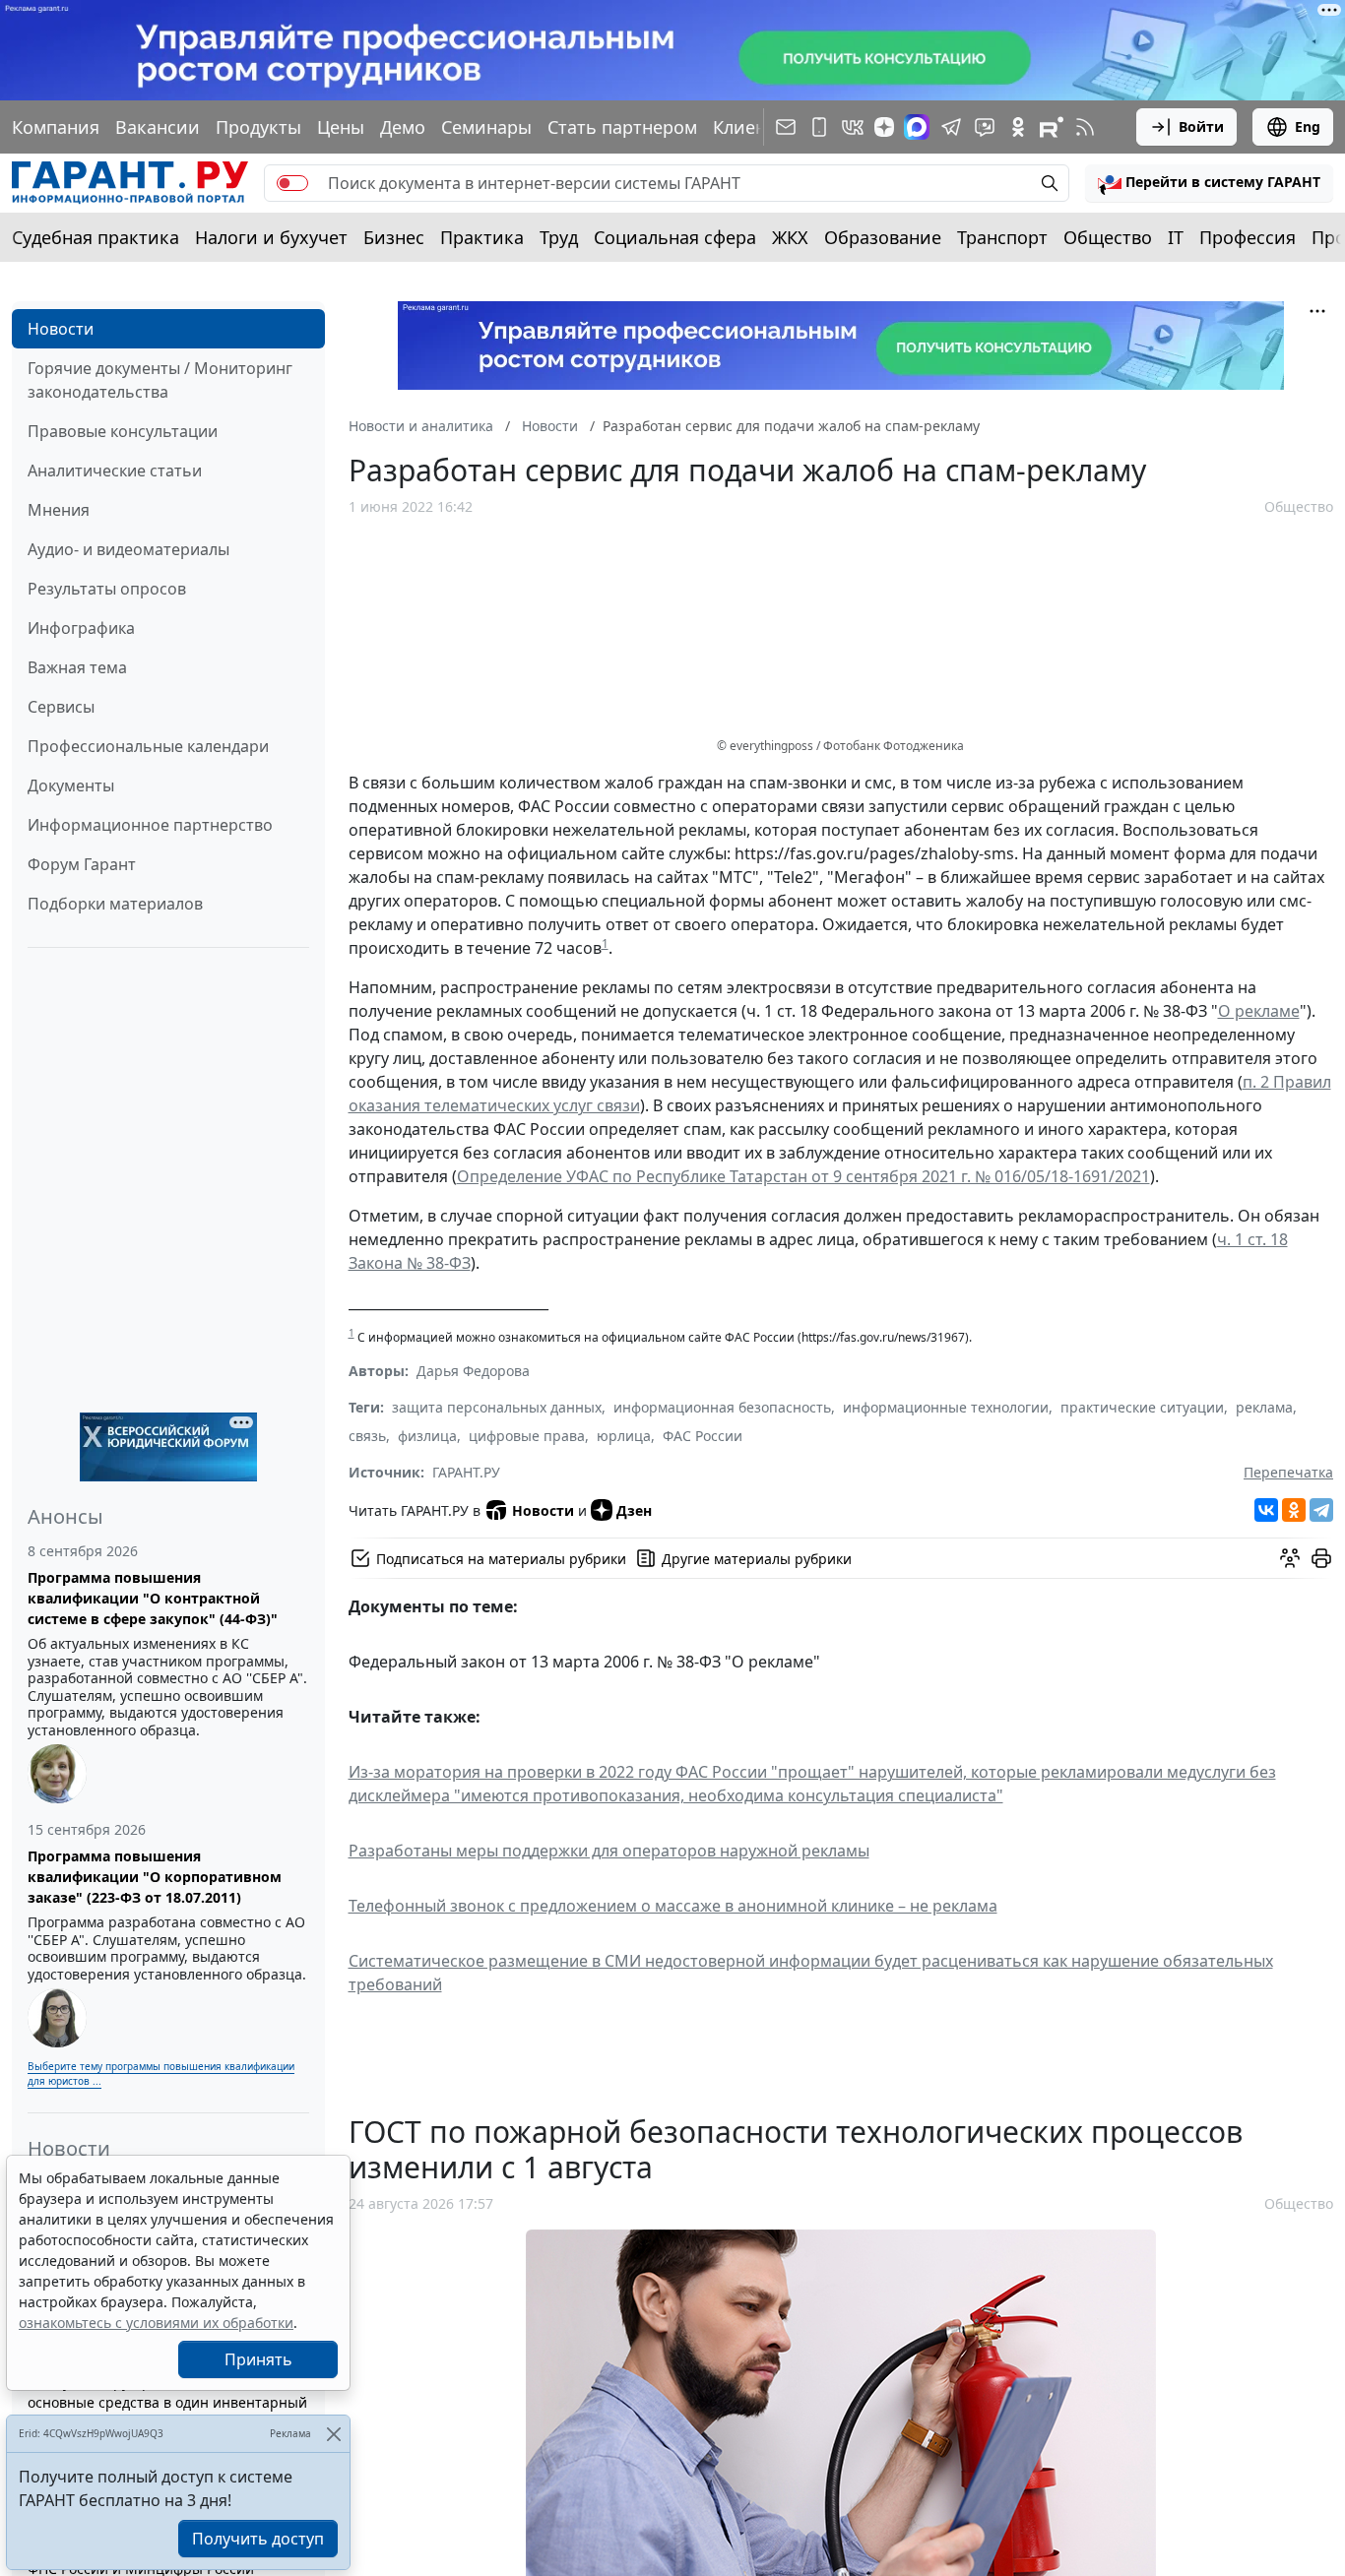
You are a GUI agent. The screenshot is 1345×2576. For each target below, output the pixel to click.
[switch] (292, 183)
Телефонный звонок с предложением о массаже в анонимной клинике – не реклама (673, 1906)
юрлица (624, 1436)
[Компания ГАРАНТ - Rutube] (1052, 127)
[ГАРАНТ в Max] (917, 127)
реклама (1264, 1407)
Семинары (486, 127)
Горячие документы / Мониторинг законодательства (160, 380)
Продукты (258, 127)
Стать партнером (622, 127)
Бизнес (394, 237)
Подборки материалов (115, 904)
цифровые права (527, 1436)
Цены (341, 127)
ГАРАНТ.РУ (466, 1472)
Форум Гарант (82, 864)
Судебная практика (96, 237)
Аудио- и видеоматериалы (128, 549)
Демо (403, 127)
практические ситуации (1142, 1407)
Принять (258, 2359)
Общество (1108, 237)
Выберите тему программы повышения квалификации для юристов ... (161, 2073)
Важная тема (77, 667)
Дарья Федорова (473, 1371)
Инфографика (81, 628)
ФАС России (703, 1436)
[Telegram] (1321, 1510)
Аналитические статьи (115, 471)
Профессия (1248, 237)
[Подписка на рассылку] (786, 127)
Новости (61, 329)
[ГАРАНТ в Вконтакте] (853, 127)
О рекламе (1259, 1011)
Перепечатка (1288, 1472)
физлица (427, 1436)
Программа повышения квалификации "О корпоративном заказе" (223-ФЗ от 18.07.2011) (155, 1877)
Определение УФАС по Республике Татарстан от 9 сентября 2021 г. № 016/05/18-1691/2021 (803, 1176)
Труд (559, 237)
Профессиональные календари (148, 746)
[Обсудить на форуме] (1290, 1558)
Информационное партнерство (150, 825)
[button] (1209, 183)
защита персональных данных (497, 1407)
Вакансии (158, 127)
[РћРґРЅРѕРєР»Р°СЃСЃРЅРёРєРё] (1294, 1510)
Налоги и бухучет (271, 237)
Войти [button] (1201, 126)
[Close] (333, 2434)
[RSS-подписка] (1085, 127)
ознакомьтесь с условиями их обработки (156, 2323)
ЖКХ (790, 237)
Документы (71, 785)
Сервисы (61, 707)
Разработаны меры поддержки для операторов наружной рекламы (609, 1851)
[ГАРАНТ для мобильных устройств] (819, 127)
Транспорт (1002, 237)
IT (1176, 237)
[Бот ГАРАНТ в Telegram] (985, 127)
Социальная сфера (675, 237)
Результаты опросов (107, 589)
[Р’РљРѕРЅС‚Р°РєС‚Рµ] (1266, 1510)
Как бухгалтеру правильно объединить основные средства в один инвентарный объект (167, 2402)
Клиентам (755, 127)
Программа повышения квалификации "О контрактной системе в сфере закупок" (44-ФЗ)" (153, 1598)
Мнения (59, 510)
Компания (56, 127)
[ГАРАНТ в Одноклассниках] (1018, 127)
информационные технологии (946, 1407)
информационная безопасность (722, 1407)
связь (367, 1436)
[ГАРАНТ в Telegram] (951, 127)
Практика (482, 237)
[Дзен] (884, 127)
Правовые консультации (123, 431)
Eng (1308, 126)
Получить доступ (258, 2539)
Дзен (634, 1510)
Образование (883, 237)
